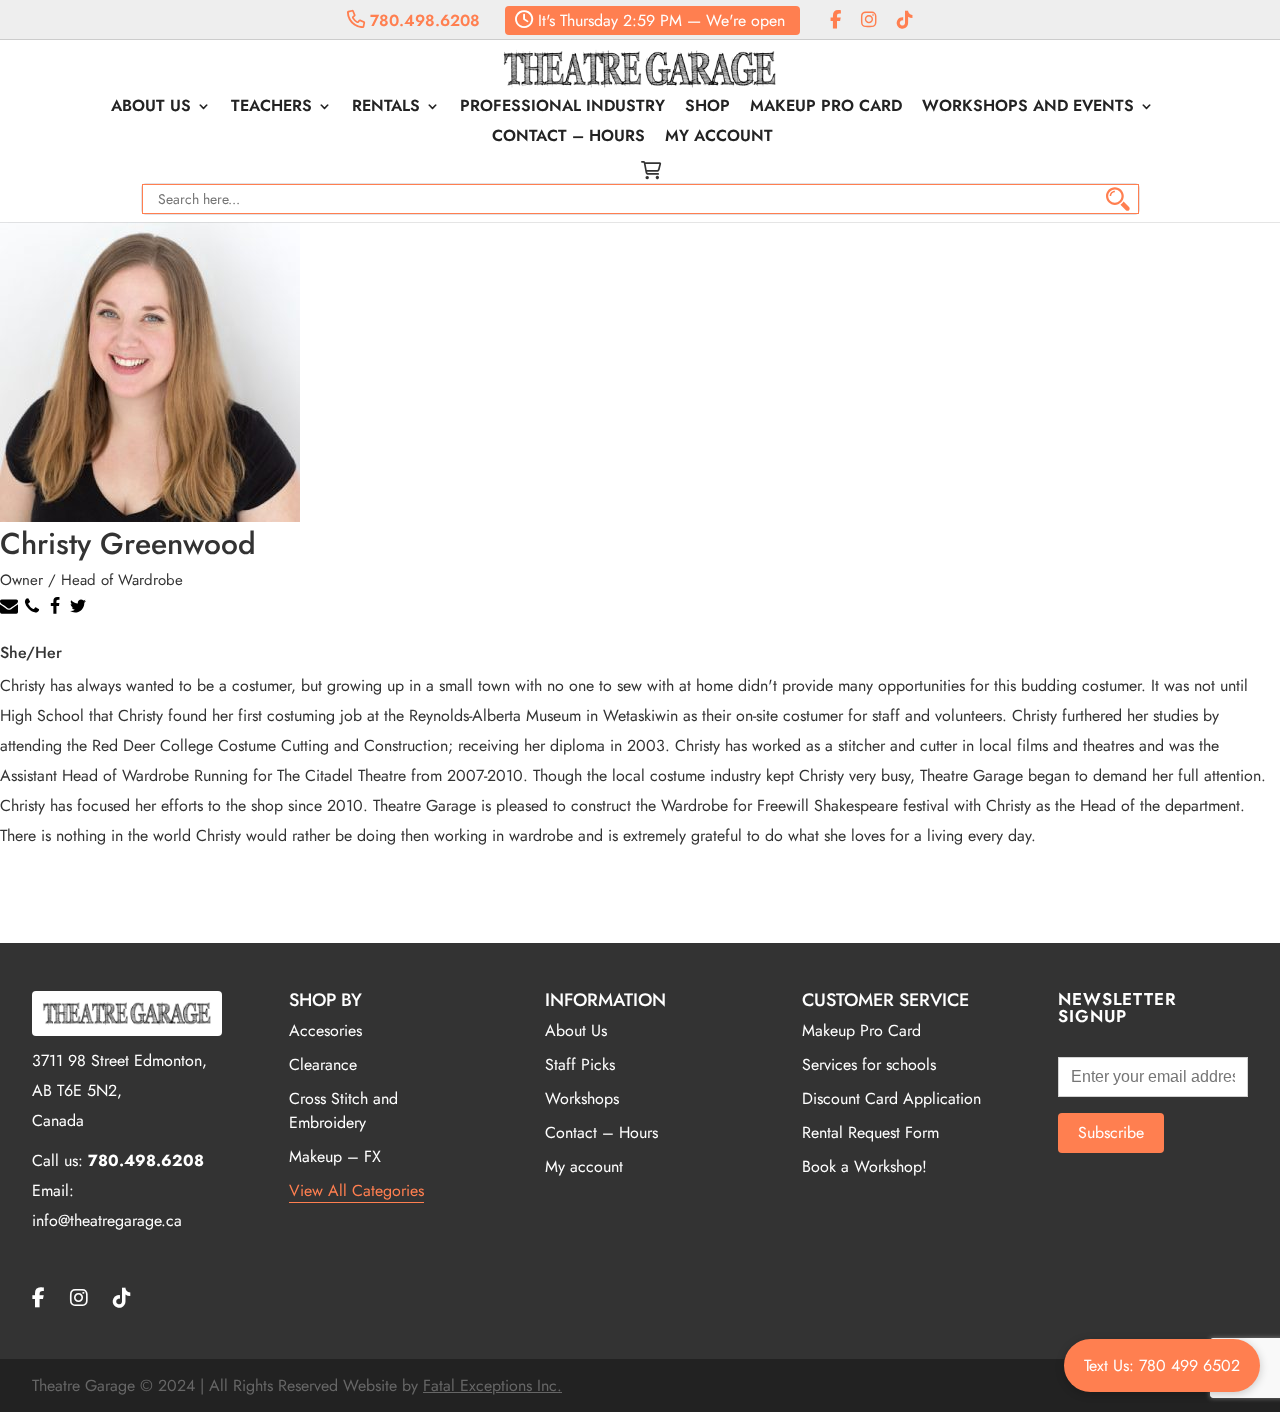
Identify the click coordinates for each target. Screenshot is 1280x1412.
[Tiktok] (905, 20)
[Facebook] (835, 20)
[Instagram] (869, 20)
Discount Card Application (891, 1098)
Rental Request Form (870, 1132)
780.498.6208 (422, 20)
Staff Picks (580, 1064)
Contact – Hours (568, 138)
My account (719, 138)
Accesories (325, 1030)
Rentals (386, 108)
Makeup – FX (335, 1156)
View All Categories (356, 1190)
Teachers (271, 108)
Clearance (323, 1064)
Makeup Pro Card (826, 108)
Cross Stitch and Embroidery (343, 1110)
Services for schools (869, 1064)
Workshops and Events (1028, 108)
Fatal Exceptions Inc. (492, 1385)
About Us (151, 108)
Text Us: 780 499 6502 (1162, 1365)
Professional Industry (562, 108)
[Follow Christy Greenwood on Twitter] (80, 610)
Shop (707, 108)
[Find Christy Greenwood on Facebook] (57, 610)
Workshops (582, 1098)
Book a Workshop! (864, 1166)
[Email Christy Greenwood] (11, 610)
